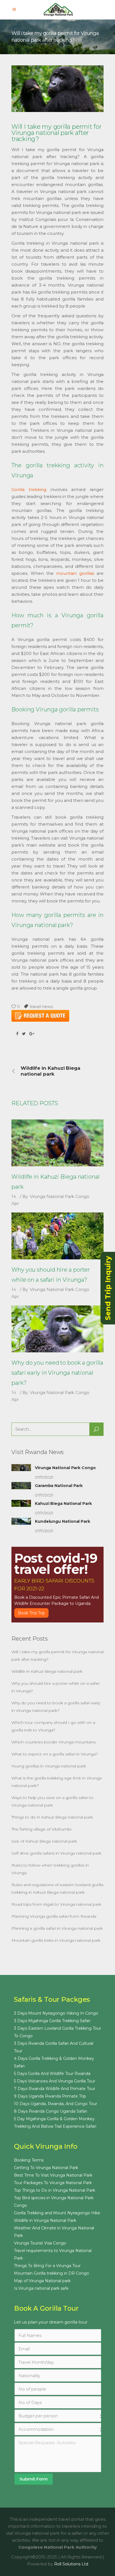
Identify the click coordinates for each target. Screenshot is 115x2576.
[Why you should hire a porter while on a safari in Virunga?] (57, 1236)
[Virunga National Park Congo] (21, 1468)
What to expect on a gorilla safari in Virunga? (55, 1754)
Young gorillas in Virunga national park (49, 1766)
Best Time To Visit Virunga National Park (53, 2175)
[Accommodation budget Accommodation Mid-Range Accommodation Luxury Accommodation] (61, 2429)
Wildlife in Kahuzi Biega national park (47, 1671)
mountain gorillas (75, 573)
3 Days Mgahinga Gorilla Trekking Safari (52, 2021)
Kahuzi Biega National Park (63, 1503)
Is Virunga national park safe (41, 2288)
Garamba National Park (59, 1486)
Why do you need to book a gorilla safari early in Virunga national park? (57, 1373)
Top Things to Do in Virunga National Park (55, 2190)
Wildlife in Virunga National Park (45, 2220)
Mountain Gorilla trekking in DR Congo (51, 2273)
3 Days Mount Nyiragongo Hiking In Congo (56, 2013)
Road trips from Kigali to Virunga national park (56, 1904)
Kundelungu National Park (63, 1521)
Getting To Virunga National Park (46, 2168)
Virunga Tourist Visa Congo (40, 2243)
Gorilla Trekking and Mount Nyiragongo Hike (57, 2213)
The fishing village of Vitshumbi (41, 1829)
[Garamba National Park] (21, 1486)
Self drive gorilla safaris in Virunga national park (56, 1853)
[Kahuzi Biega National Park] (21, 1503)
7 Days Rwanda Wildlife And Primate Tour (55, 2089)
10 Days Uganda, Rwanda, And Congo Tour (56, 2104)
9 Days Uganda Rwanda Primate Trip (50, 2096)
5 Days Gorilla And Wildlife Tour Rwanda (52, 2074)
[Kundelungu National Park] (21, 1521)
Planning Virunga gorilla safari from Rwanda (54, 1916)
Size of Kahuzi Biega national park (44, 1841)
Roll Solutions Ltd (71, 2564)
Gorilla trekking (29, 489)
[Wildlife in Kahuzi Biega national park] (57, 1143)
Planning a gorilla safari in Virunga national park (57, 1928)
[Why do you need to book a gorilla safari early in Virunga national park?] (57, 1329)
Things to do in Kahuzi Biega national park (52, 1817)
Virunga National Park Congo (60, 1196)
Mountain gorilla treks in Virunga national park (56, 1940)
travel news (41, 1006)
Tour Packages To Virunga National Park (53, 2183)
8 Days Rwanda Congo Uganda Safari (51, 2111)
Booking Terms (29, 2160)
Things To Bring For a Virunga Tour (47, 2266)
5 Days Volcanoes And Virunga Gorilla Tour (55, 2081)
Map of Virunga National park (42, 2281)
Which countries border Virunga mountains (54, 1742)
